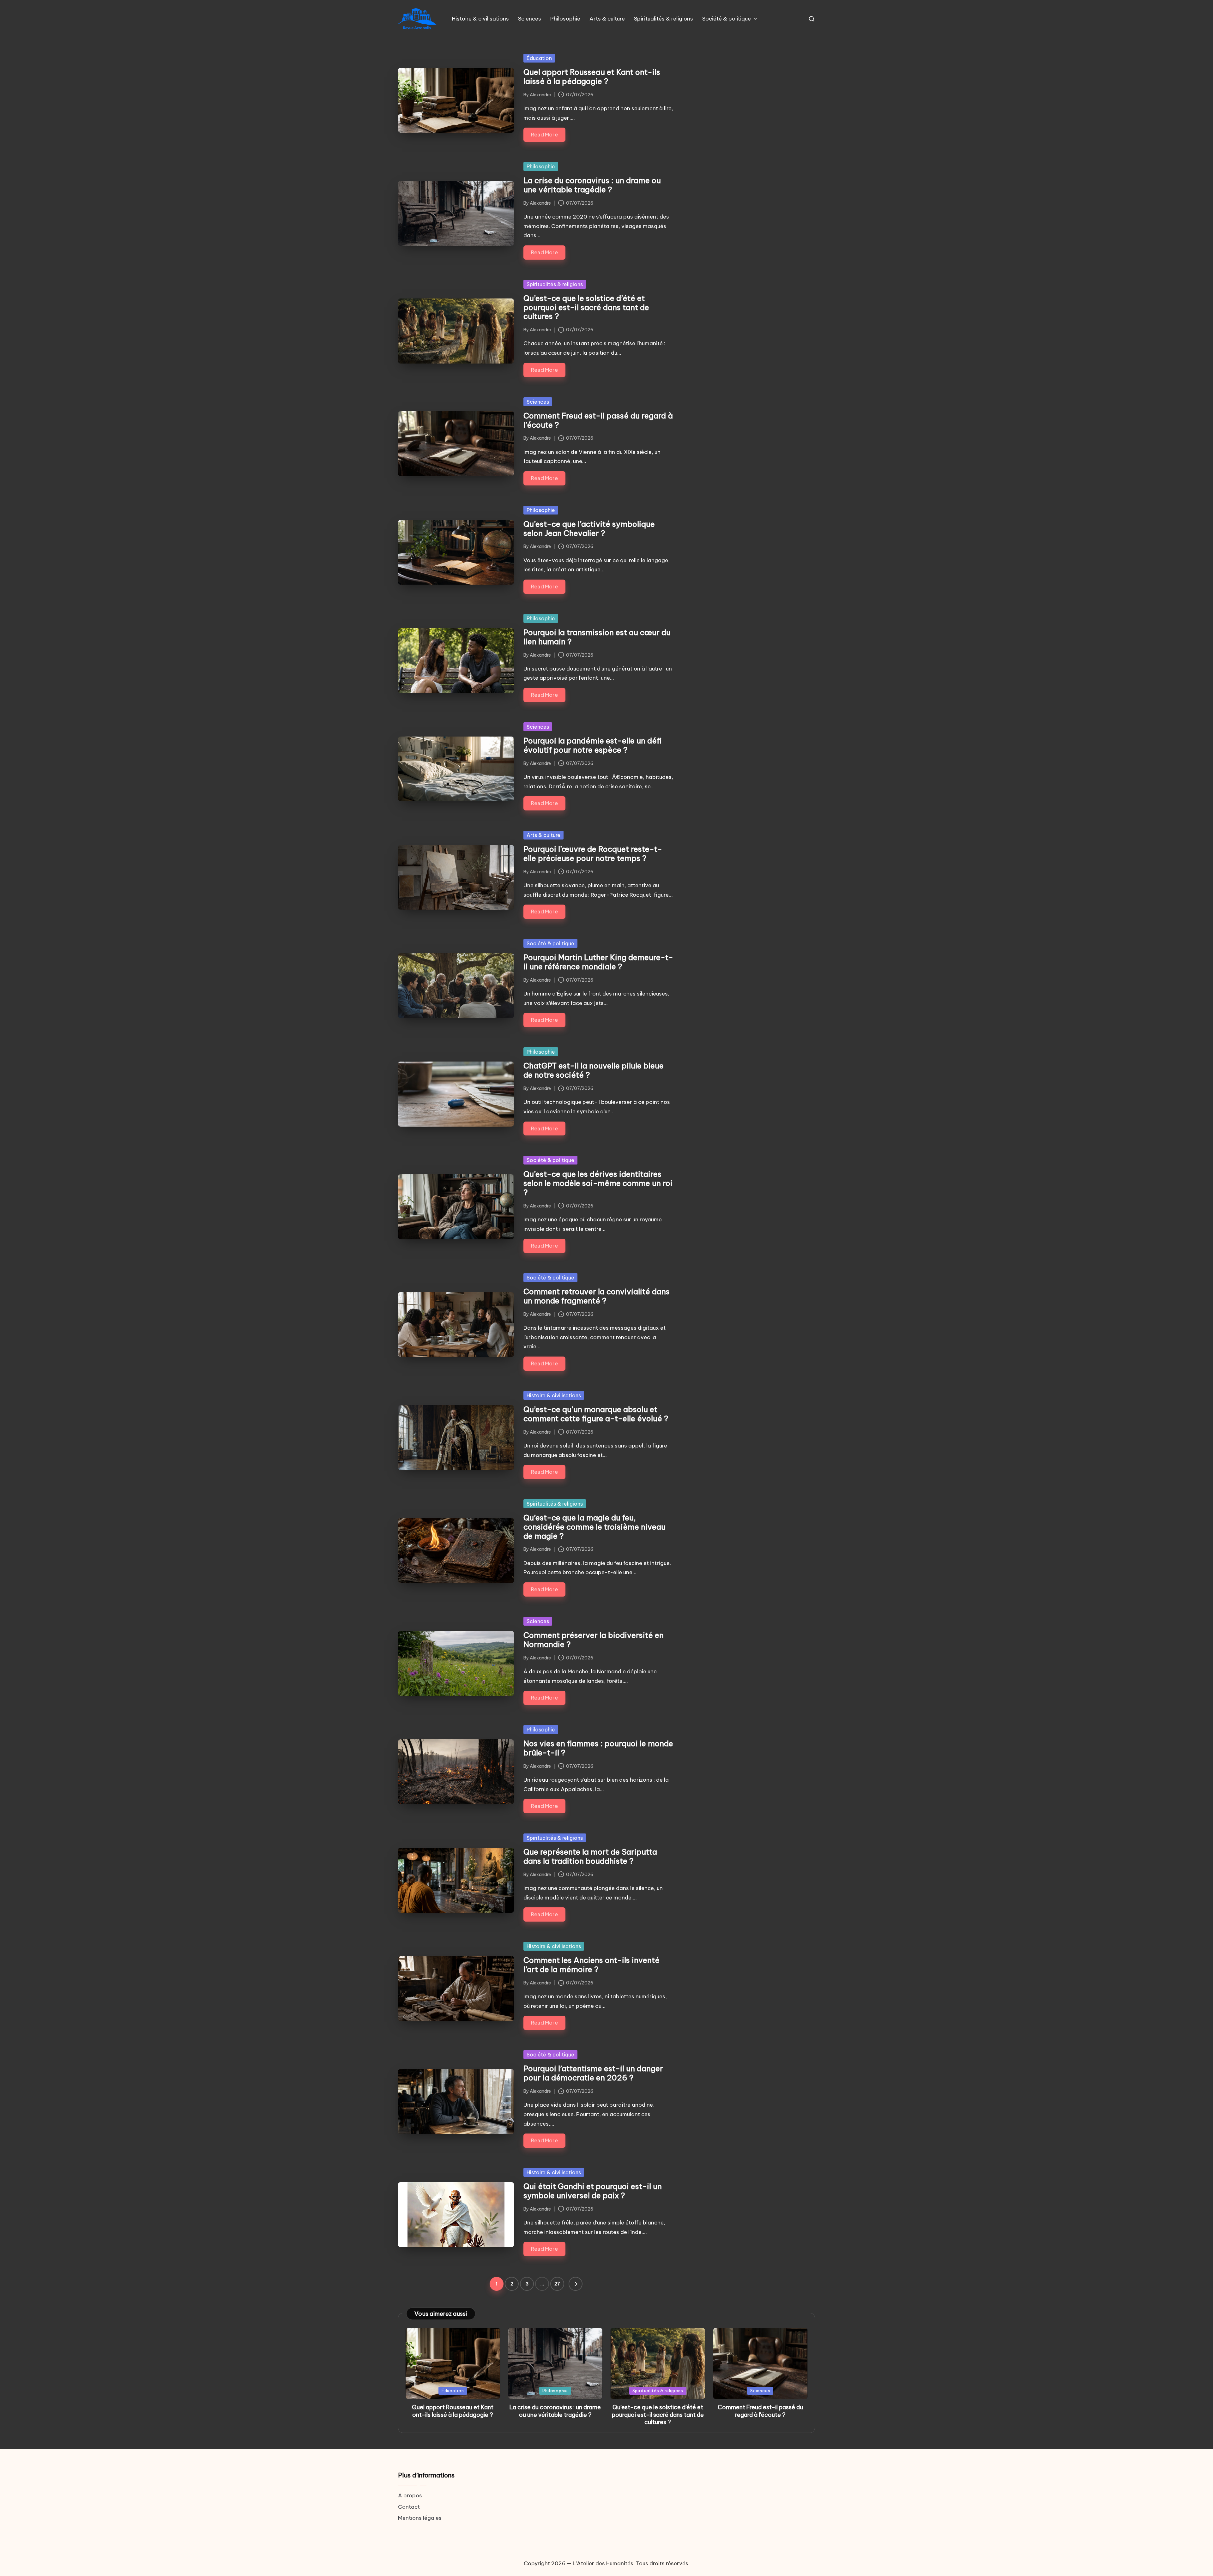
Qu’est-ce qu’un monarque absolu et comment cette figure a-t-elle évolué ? (596, 1414)
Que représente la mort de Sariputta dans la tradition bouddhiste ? (590, 1856)
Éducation (539, 58)
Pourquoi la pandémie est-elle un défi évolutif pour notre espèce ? (593, 745)
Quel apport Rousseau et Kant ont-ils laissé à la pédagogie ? (592, 77)
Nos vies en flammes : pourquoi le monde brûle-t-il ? (598, 1748)
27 (557, 2284)
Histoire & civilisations (554, 1395)
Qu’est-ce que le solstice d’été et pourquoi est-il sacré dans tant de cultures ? (586, 307)
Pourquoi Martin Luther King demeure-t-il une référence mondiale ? (598, 962)
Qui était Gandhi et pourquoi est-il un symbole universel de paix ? (593, 2191)
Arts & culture (543, 835)
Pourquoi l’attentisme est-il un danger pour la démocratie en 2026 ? (593, 2073)
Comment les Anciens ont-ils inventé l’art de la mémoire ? (591, 1965)
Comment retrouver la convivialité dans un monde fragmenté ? (597, 1296)
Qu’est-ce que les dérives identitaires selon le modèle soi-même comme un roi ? (598, 1183)
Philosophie (541, 166)
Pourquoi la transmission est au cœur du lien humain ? (597, 637)
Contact (409, 2507)
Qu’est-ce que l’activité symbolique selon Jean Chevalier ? (589, 529)
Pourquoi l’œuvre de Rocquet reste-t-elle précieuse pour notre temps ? (593, 854)
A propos (410, 2495)
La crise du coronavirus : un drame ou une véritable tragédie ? (592, 185)
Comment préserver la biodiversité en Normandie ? (594, 1640)
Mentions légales (420, 2518)
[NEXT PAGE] (576, 2284)
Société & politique (550, 943)
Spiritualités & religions (555, 284)
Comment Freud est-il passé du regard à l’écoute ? (598, 420)
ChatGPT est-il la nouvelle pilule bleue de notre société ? (594, 1070)
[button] (576, 2284)
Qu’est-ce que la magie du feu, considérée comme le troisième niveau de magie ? (594, 1527)
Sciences (538, 402)
